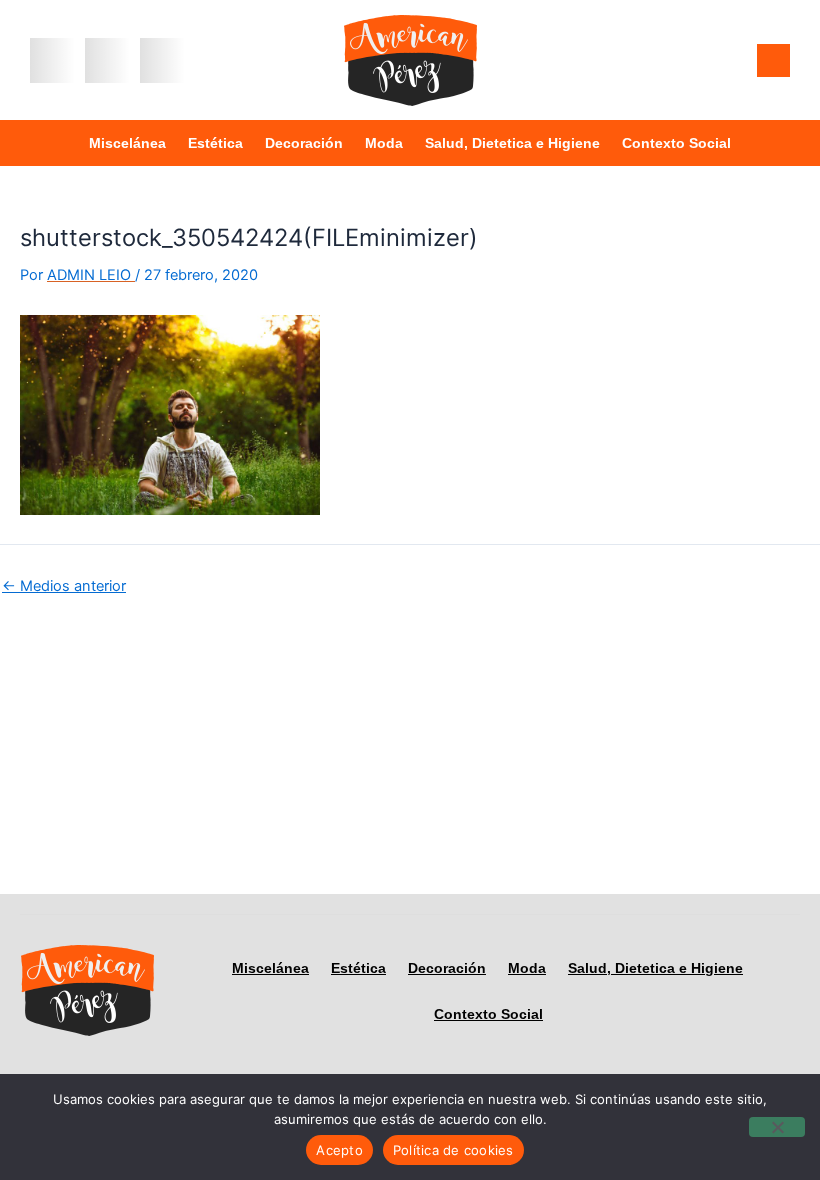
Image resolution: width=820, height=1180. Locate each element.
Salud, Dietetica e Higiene (512, 143)
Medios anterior (64, 586)
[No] (777, 1127)
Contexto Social (676, 143)
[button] (52, 60)
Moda (384, 143)
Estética (215, 143)
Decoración (304, 143)
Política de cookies (453, 1150)
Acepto (339, 1150)
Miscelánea (127, 143)
